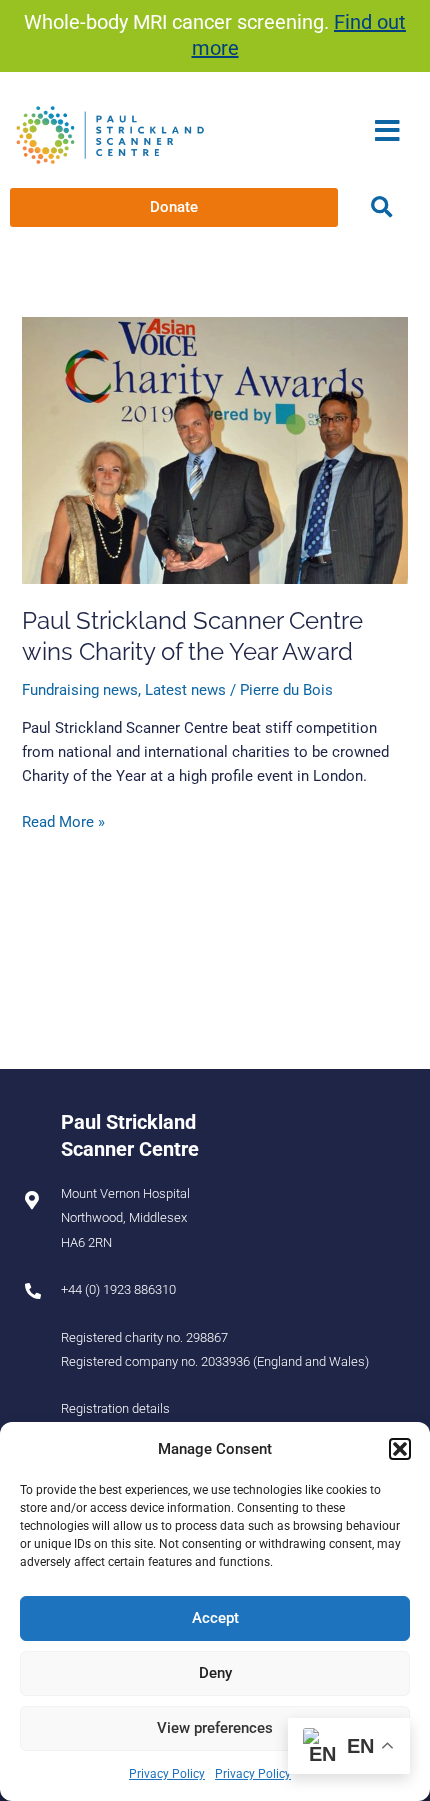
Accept (215, 1618)
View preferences (215, 1728)
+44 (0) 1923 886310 (118, 1289)
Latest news (185, 690)
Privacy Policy (167, 1774)
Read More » (63, 820)
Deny (215, 1673)
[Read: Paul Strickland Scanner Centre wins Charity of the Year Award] (214, 450)
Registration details (115, 1408)
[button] (400, 1449)
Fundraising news (80, 690)
